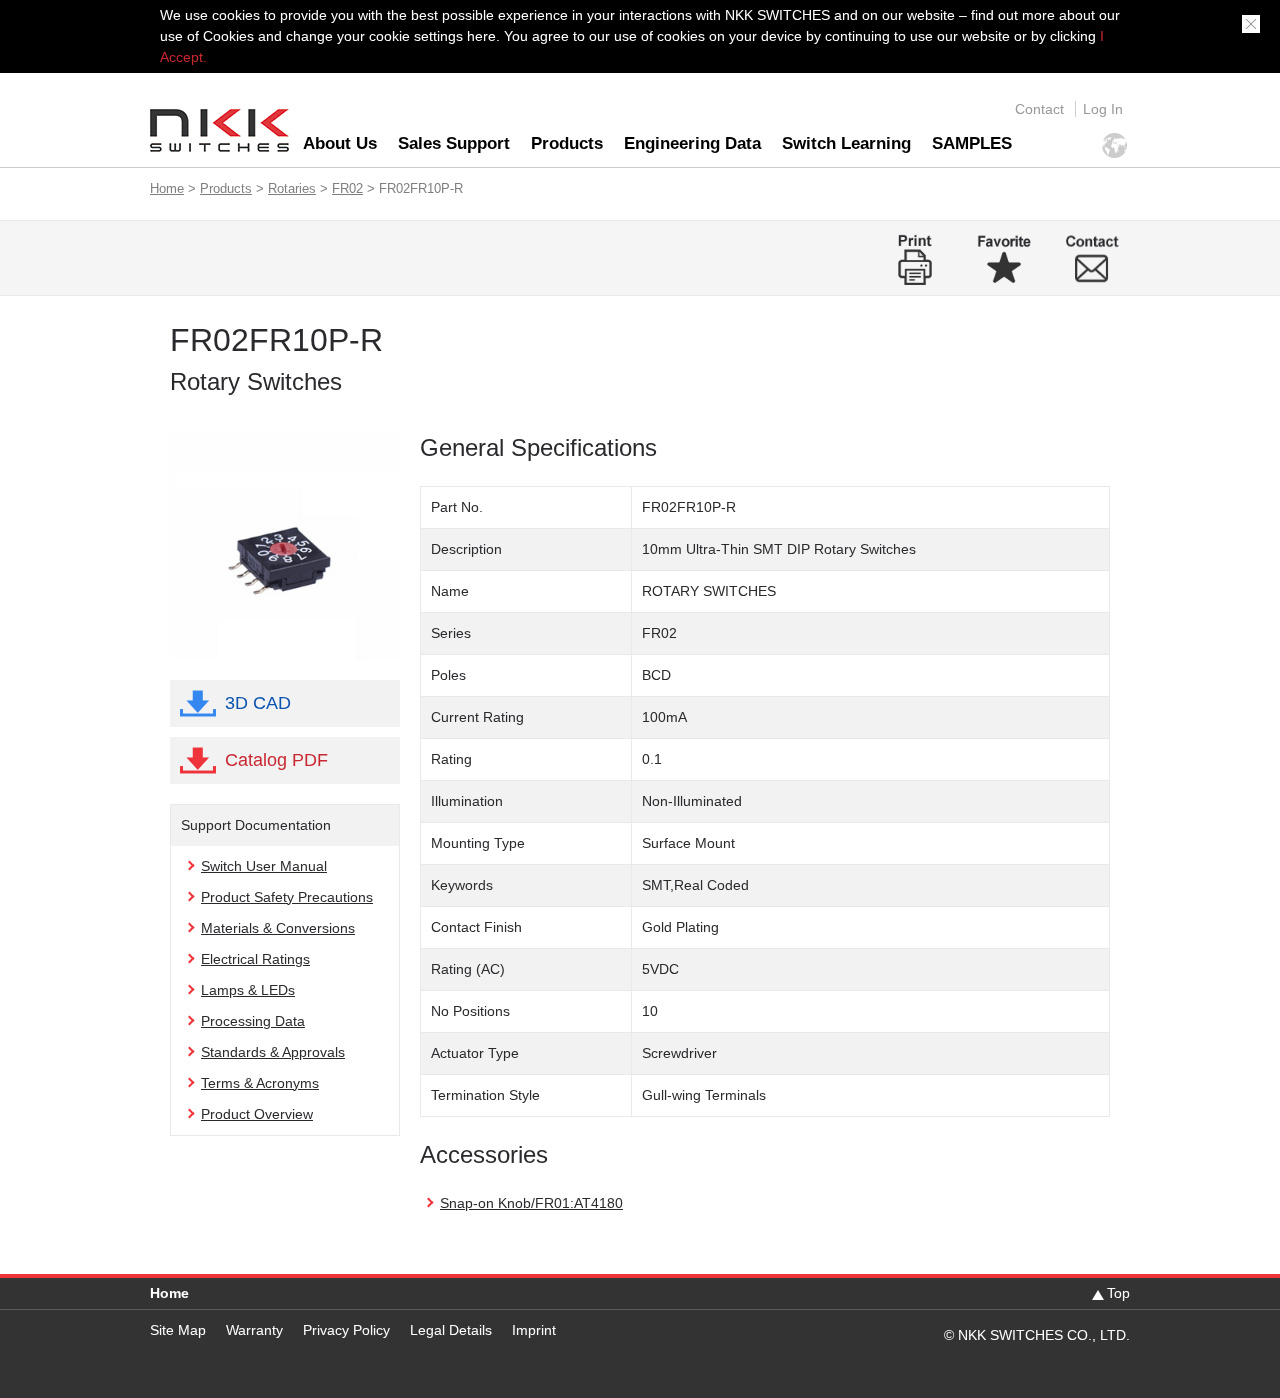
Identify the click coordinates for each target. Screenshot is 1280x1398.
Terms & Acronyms (260, 1083)
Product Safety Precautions (287, 897)
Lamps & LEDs (248, 990)
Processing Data (253, 1021)
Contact (1039, 109)
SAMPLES (972, 143)
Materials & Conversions (278, 928)
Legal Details (451, 1330)
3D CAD (258, 703)
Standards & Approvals (273, 1052)
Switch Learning (846, 143)
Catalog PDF (276, 760)
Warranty (254, 1330)
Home (167, 188)
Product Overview (257, 1114)
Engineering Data (692, 143)
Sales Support (454, 143)
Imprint (534, 1330)
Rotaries (292, 188)
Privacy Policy (346, 1330)
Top (1118, 1293)
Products (567, 143)
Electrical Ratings (255, 959)
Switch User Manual (264, 866)
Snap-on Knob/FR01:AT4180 (531, 1203)
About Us (340, 143)
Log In (1103, 109)
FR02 (347, 188)
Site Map (178, 1330)
